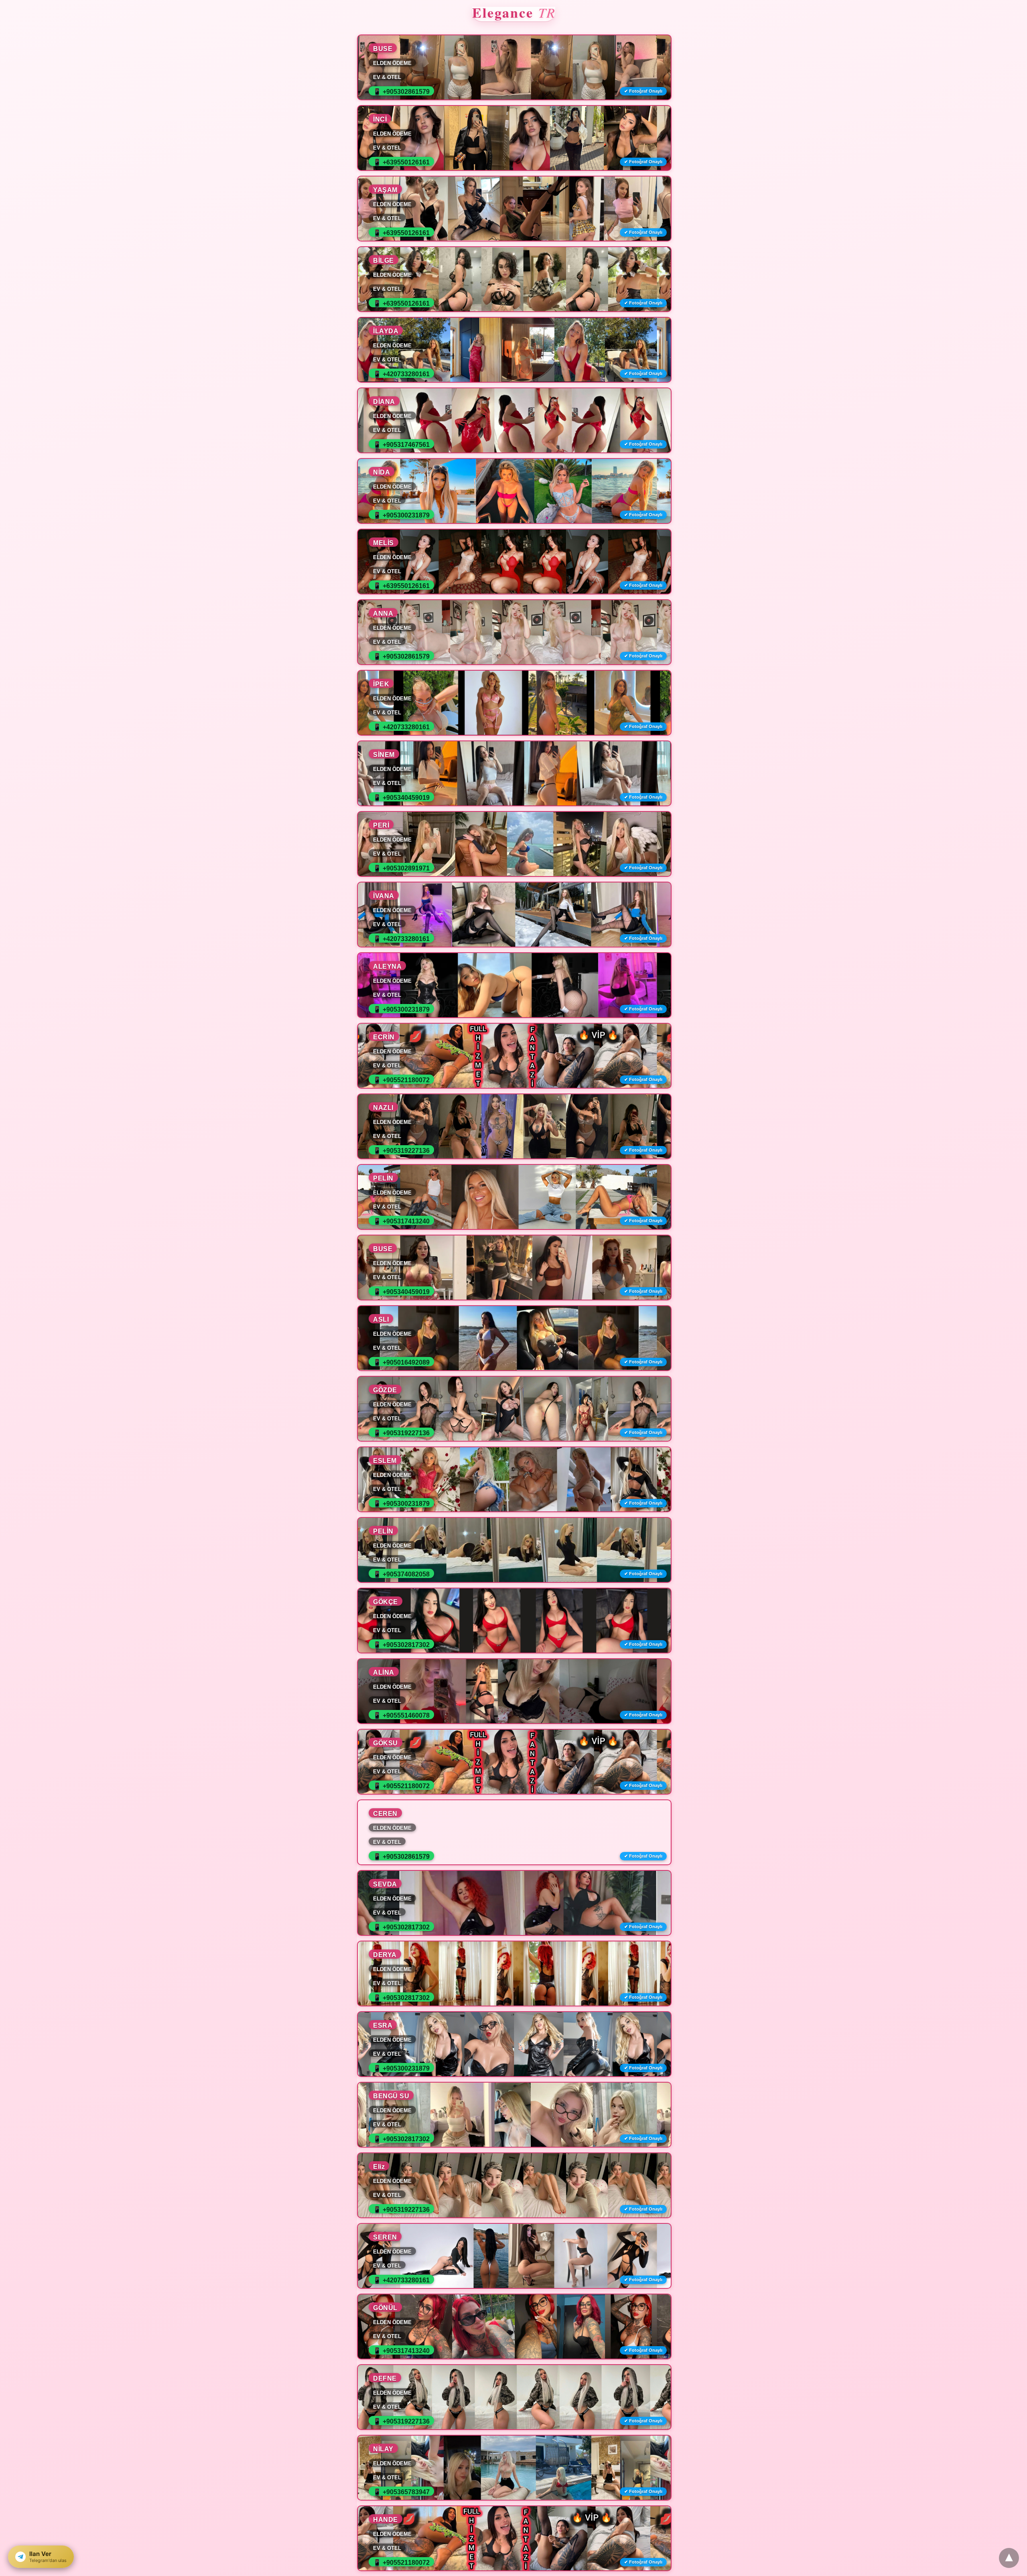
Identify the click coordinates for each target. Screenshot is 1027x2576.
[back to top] (1009, 2558)
